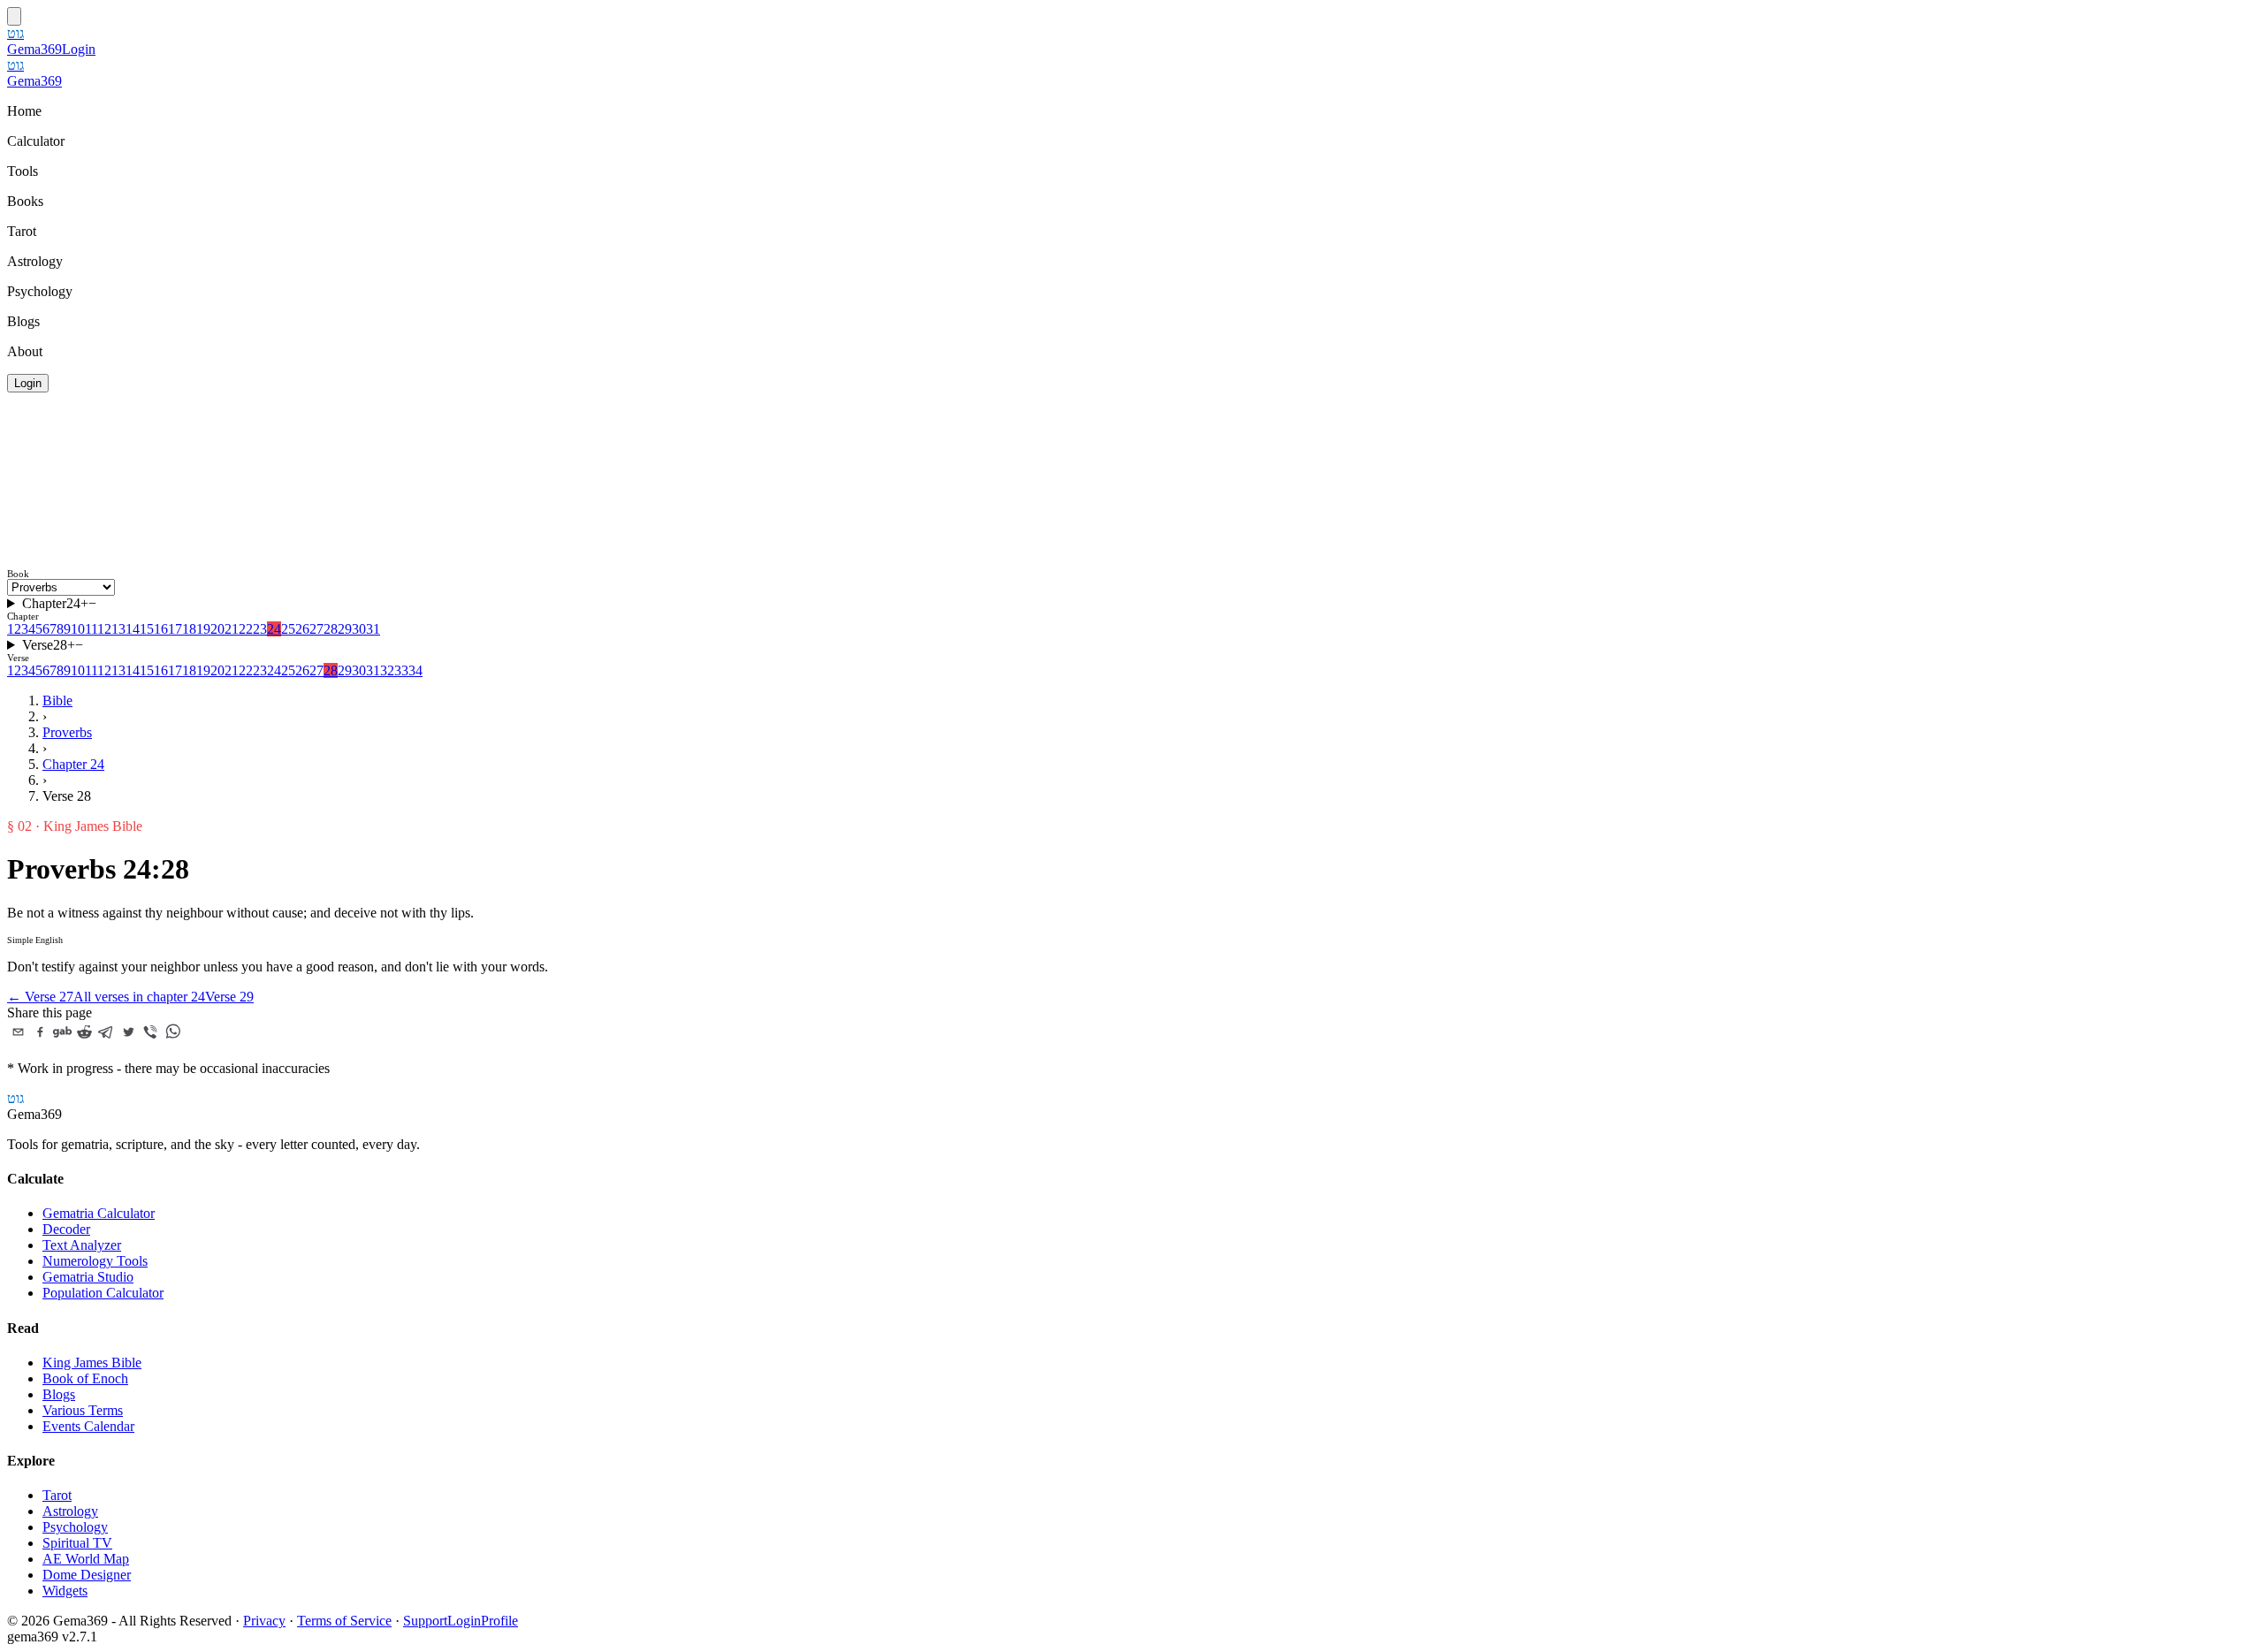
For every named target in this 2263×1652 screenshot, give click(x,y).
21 (232, 629)
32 (387, 670)
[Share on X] (129, 1032)
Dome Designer (87, 1575)
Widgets (65, 1591)
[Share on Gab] (62, 1032)
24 (274, 629)
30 (359, 629)
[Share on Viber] (151, 1032)
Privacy (264, 1621)
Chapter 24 (73, 764)
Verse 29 (229, 997)
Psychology (75, 1527)
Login (79, 49)
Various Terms (83, 1410)
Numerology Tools (95, 1261)
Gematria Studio (88, 1277)
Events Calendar (88, 1426)
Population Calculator (103, 1293)
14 (133, 629)
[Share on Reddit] (84, 1032)
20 (217, 629)
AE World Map (86, 1559)
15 (147, 629)
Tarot (57, 1495)
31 (373, 629)
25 (288, 629)
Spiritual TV (77, 1543)
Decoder (66, 1229)
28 (331, 629)
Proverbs (67, 732)
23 (260, 629)
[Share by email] (18, 1032)
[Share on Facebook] (40, 1032)
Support (425, 1621)
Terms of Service (344, 1621)
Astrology (70, 1511)
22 (246, 629)
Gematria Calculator (99, 1213)
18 (189, 629)
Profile (499, 1621)
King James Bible (92, 1363)
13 (118, 629)
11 (91, 629)
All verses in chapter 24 (139, 997)
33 (401, 670)
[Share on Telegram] (107, 1032)
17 (175, 629)
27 (316, 629)
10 (78, 629)
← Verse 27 (40, 997)
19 (203, 629)
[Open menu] (14, 16)
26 (302, 629)
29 (345, 629)
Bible (57, 700)
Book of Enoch (85, 1378)
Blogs (59, 1394)
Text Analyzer (82, 1245)
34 (415, 670)
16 (161, 629)
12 (104, 629)
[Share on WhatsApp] (173, 1032)
